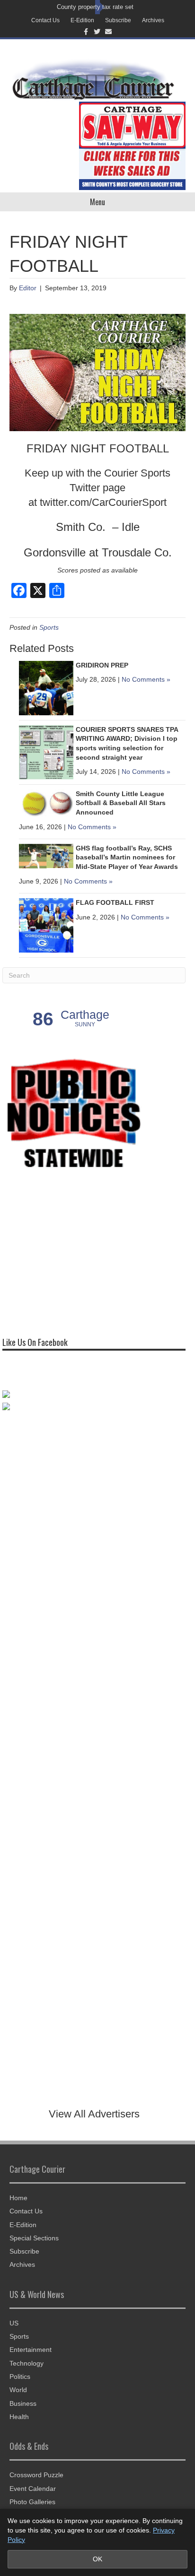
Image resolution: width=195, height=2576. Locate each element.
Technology (27, 2363)
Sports (49, 627)
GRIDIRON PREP (102, 665)
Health (19, 2417)
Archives (153, 20)
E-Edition (82, 20)
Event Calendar (33, 2489)
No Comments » (146, 679)
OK (97, 2559)
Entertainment (31, 2350)
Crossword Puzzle (36, 2475)
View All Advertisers (94, 2114)
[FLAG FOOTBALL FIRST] (46, 925)
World (18, 2390)
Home (18, 2198)
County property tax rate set (95, 7)
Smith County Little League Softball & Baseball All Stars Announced (121, 803)
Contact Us (45, 20)
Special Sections (34, 2238)
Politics (20, 2377)
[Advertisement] (73, 1251)
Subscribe (118, 20)
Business (23, 2403)
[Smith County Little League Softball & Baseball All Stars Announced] (46, 802)
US (14, 2323)
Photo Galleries (32, 2502)
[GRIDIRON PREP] (46, 687)
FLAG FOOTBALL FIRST (115, 902)
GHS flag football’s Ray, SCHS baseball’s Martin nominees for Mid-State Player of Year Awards (127, 857)
